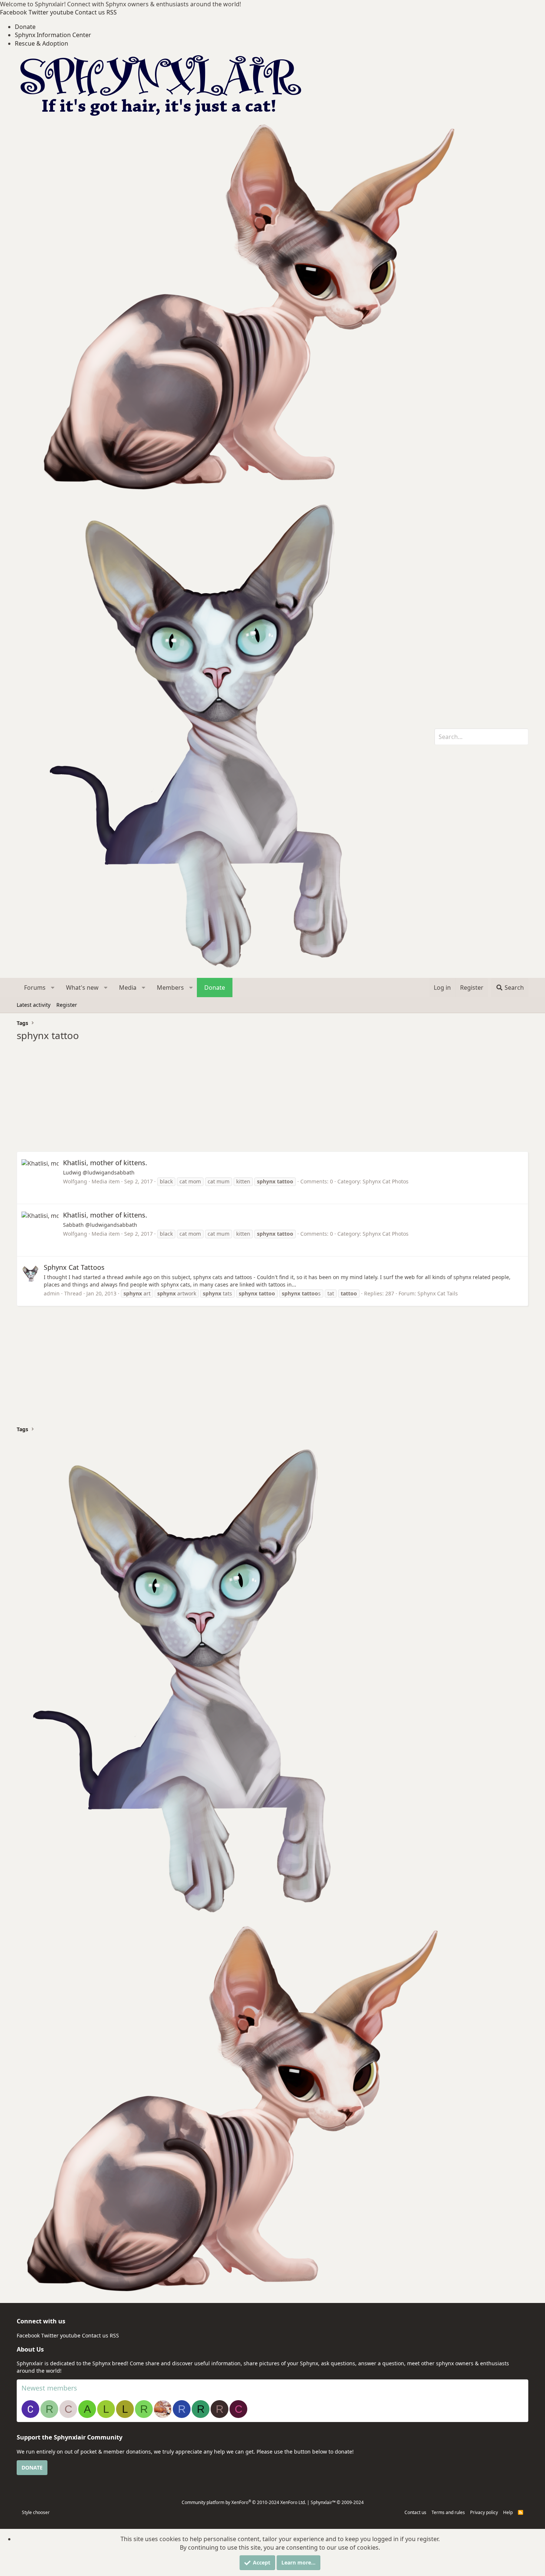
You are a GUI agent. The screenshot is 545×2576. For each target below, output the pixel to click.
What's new (82, 988)
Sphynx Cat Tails (438, 1293)
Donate (25, 27)
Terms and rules (448, 2512)
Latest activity (34, 1005)
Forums (35, 988)
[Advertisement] (239, 1100)
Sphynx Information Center (53, 35)
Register (67, 1005)
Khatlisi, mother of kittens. (105, 1163)
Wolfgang (75, 1181)
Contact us (415, 2512)
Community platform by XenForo (244, 2502)
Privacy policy (484, 2512)
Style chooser (36, 2512)
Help (508, 2512)
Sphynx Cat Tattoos (74, 1267)
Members (170, 988)
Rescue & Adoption (42, 43)
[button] (53, 988)
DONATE (32, 2467)
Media (128, 988)
